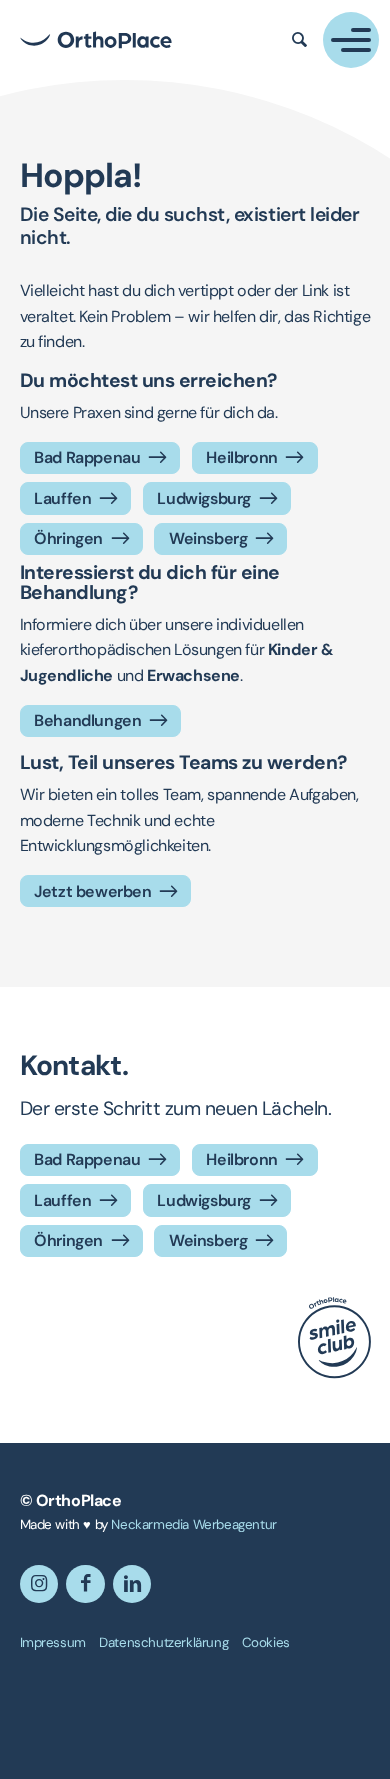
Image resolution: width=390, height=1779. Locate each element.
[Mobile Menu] (351, 40)
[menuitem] (53, 1643)
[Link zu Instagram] (39, 1584)
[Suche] (299, 39)
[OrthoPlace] (96, 40)
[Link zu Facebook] (85, 1584)
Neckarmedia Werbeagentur (193, 1524)
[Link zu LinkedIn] (132, 1584)
